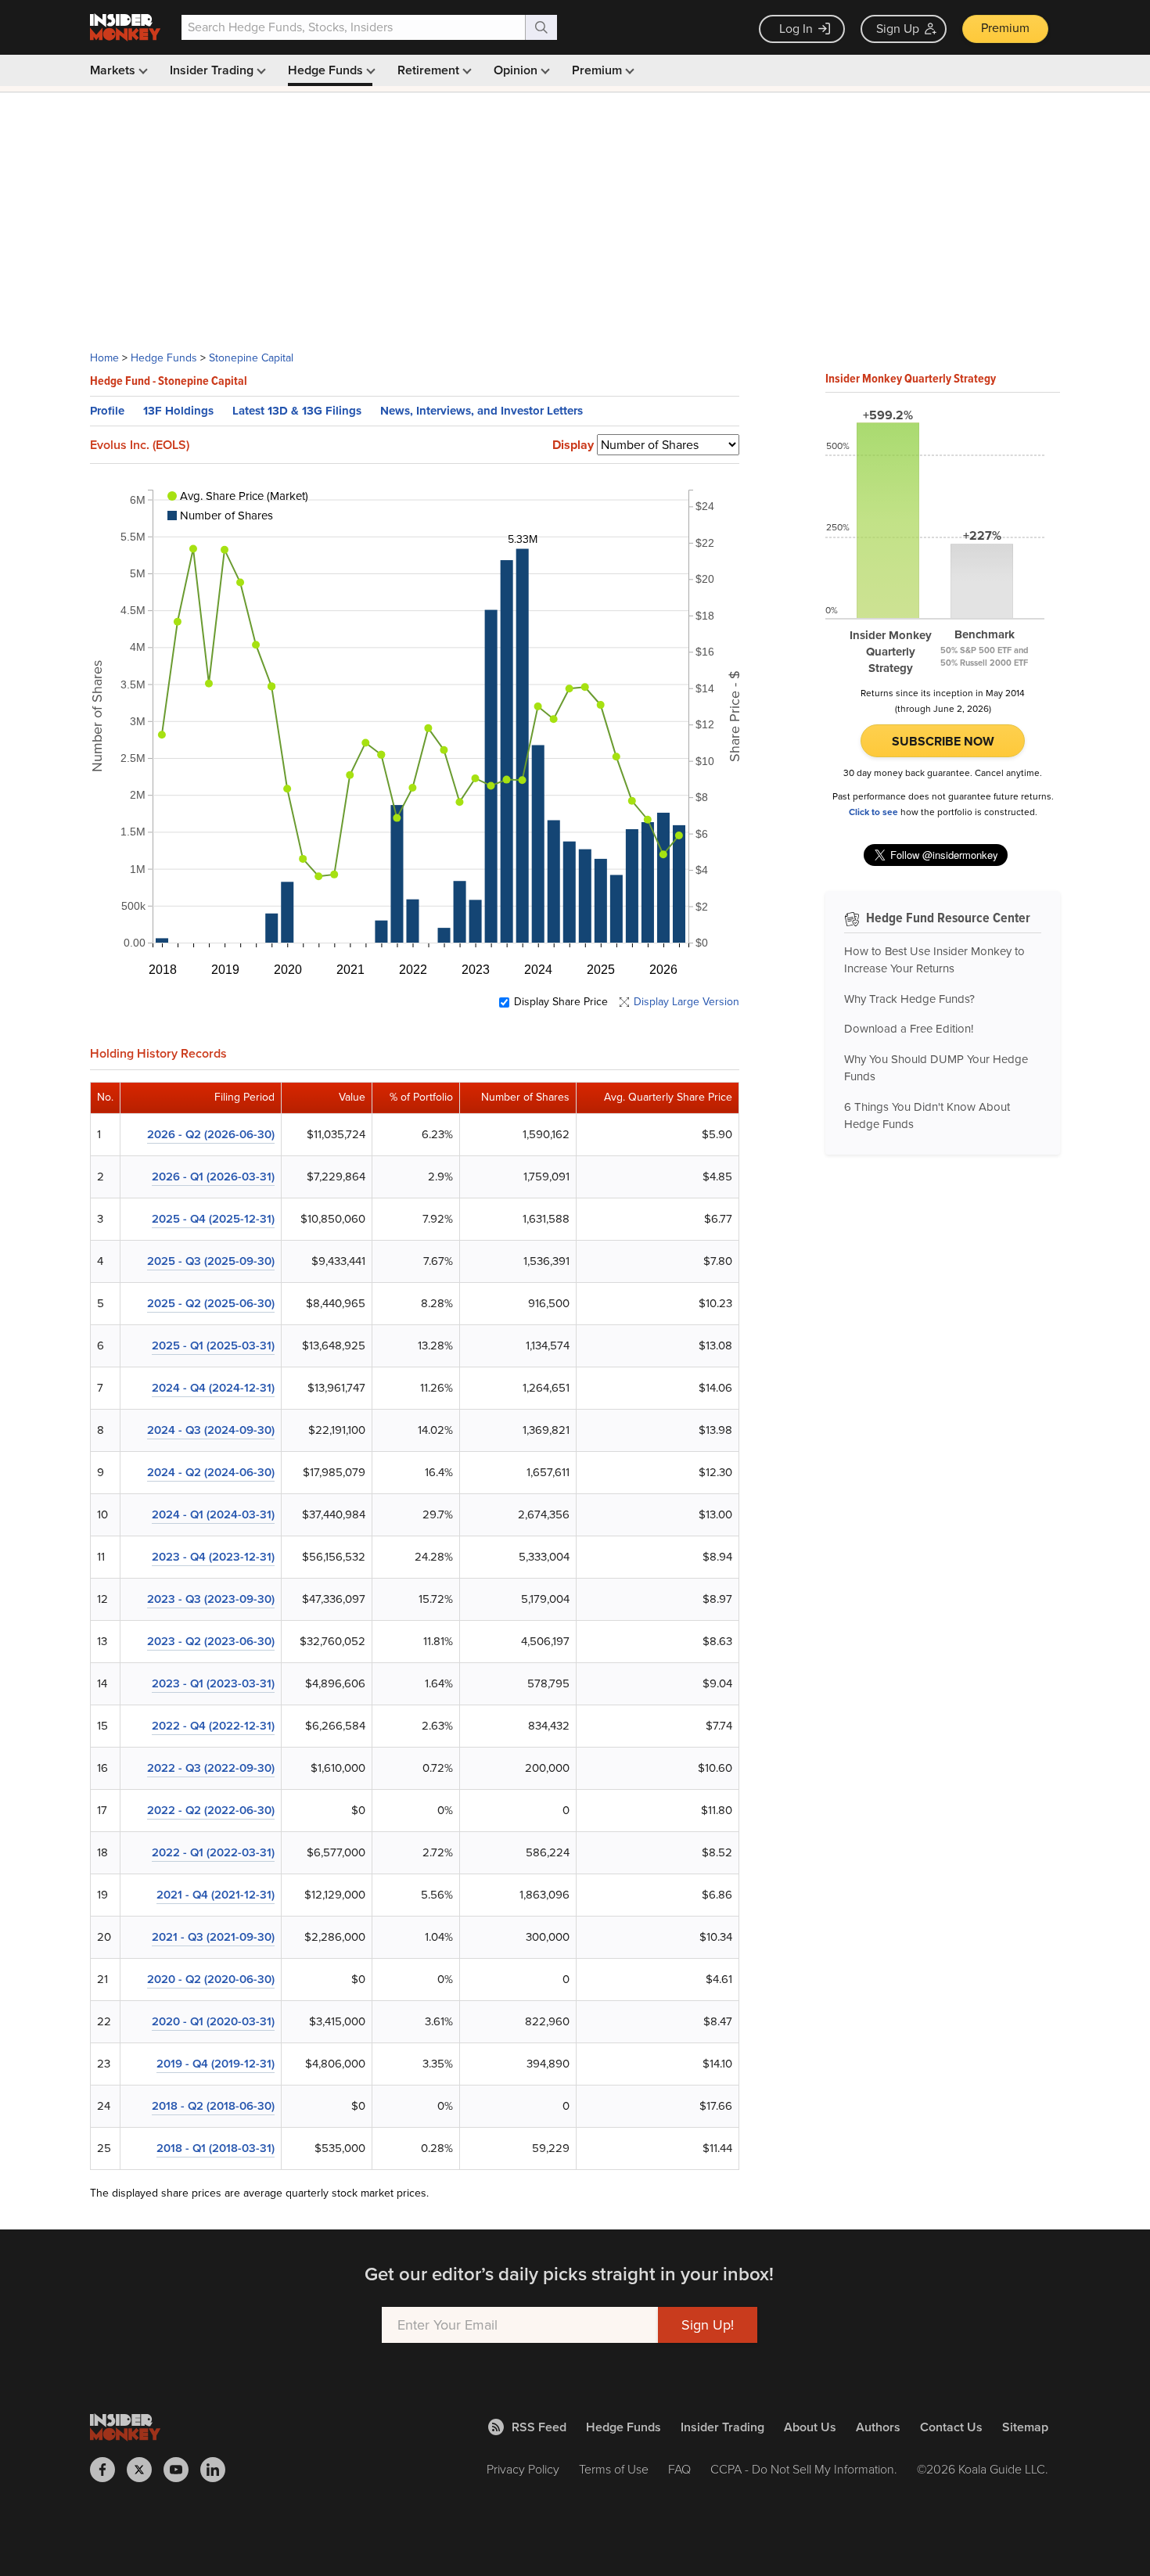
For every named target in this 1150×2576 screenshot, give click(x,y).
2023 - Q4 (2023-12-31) (213, 1557)
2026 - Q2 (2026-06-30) (211, 1134)
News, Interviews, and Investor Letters (482, 411)
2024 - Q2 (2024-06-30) (211, 1472)
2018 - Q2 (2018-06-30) (213, 2106)
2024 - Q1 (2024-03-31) (213, 1514)
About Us (810, 2427)
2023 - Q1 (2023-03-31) (213, 1683)
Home (104, 358)
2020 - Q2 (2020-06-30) (211, 1979)
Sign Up (898, 29)
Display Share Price (561, 1002)
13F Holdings (178, 411)
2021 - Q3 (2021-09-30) (213, 1937)
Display (573, 445)
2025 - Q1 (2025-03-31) (213, 1345)
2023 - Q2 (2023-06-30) (211, 1641)
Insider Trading (213, 70)
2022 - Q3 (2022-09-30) (211, 1768)
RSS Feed (539, 2427)
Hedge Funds (327, 70)
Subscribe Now (943, 741)
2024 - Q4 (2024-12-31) (213, 1388)
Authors (878, 2427)
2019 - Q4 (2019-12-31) (216, 2064)
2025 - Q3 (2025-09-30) (211, 1261)
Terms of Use (614, 2469)
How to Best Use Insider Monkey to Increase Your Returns (934, 960)
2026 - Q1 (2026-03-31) (213, 1177)
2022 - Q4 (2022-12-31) (213, 1726)
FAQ (679, 2469)
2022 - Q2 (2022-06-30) (211, 1810)
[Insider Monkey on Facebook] (108, 2470)
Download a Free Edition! (909, 1029)
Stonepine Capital (251, 358)
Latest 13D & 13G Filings (297, 411)
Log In (796, 29)
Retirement (430, 70)
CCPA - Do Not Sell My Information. (804, 2469)
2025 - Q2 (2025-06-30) (211, 1303)
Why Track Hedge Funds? (909, 999)
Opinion (517, 70)
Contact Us (951, 2427)
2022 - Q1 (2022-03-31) (213, 1852)
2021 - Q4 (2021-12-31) (216, 1895)
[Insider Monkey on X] (145, 2470)
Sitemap (1025, 2427)
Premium (1005, 28)
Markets (114, 70)
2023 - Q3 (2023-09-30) (211, 1599)
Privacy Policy (523, 2469)
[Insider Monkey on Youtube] (182, 2470)
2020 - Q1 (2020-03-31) (213, 2021)
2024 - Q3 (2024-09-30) (211, 1430)
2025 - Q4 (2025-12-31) (213, 1219)
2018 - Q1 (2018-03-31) (216, 2148)
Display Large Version (686, 1002)
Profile (107, 411)
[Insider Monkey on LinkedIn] (219, 2470)
